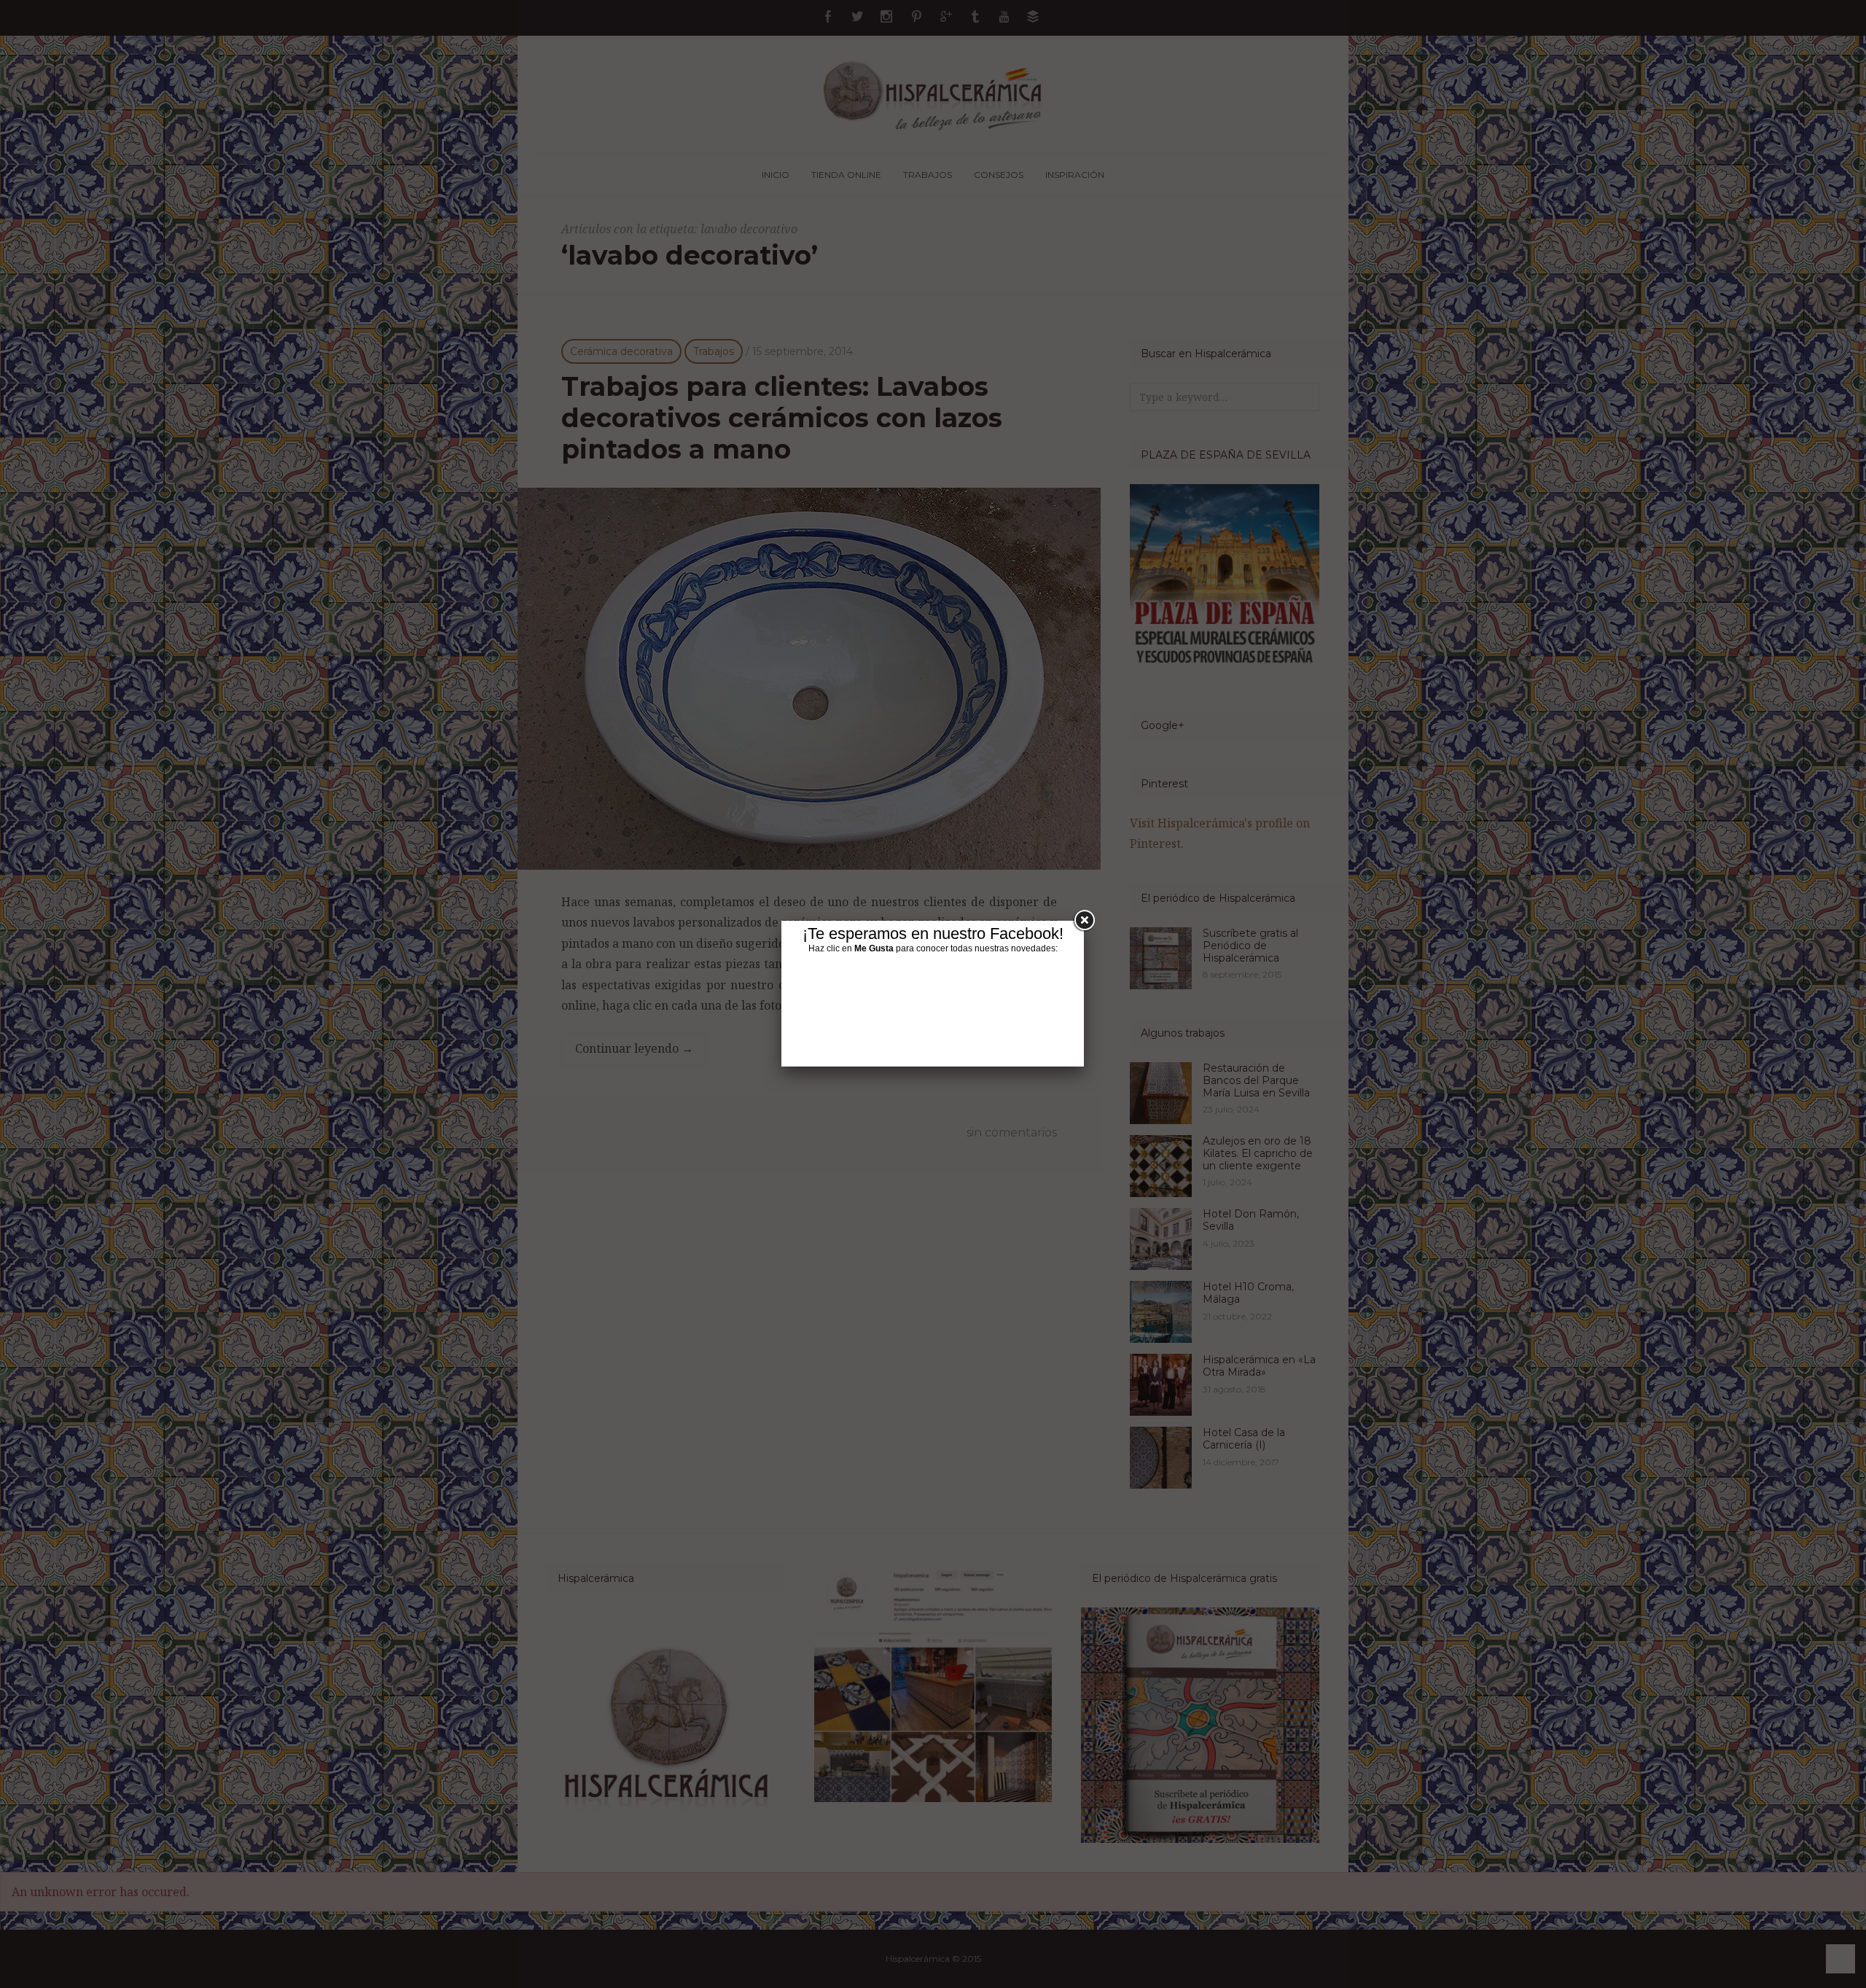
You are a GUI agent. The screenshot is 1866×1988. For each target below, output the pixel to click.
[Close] (1084, 921)
